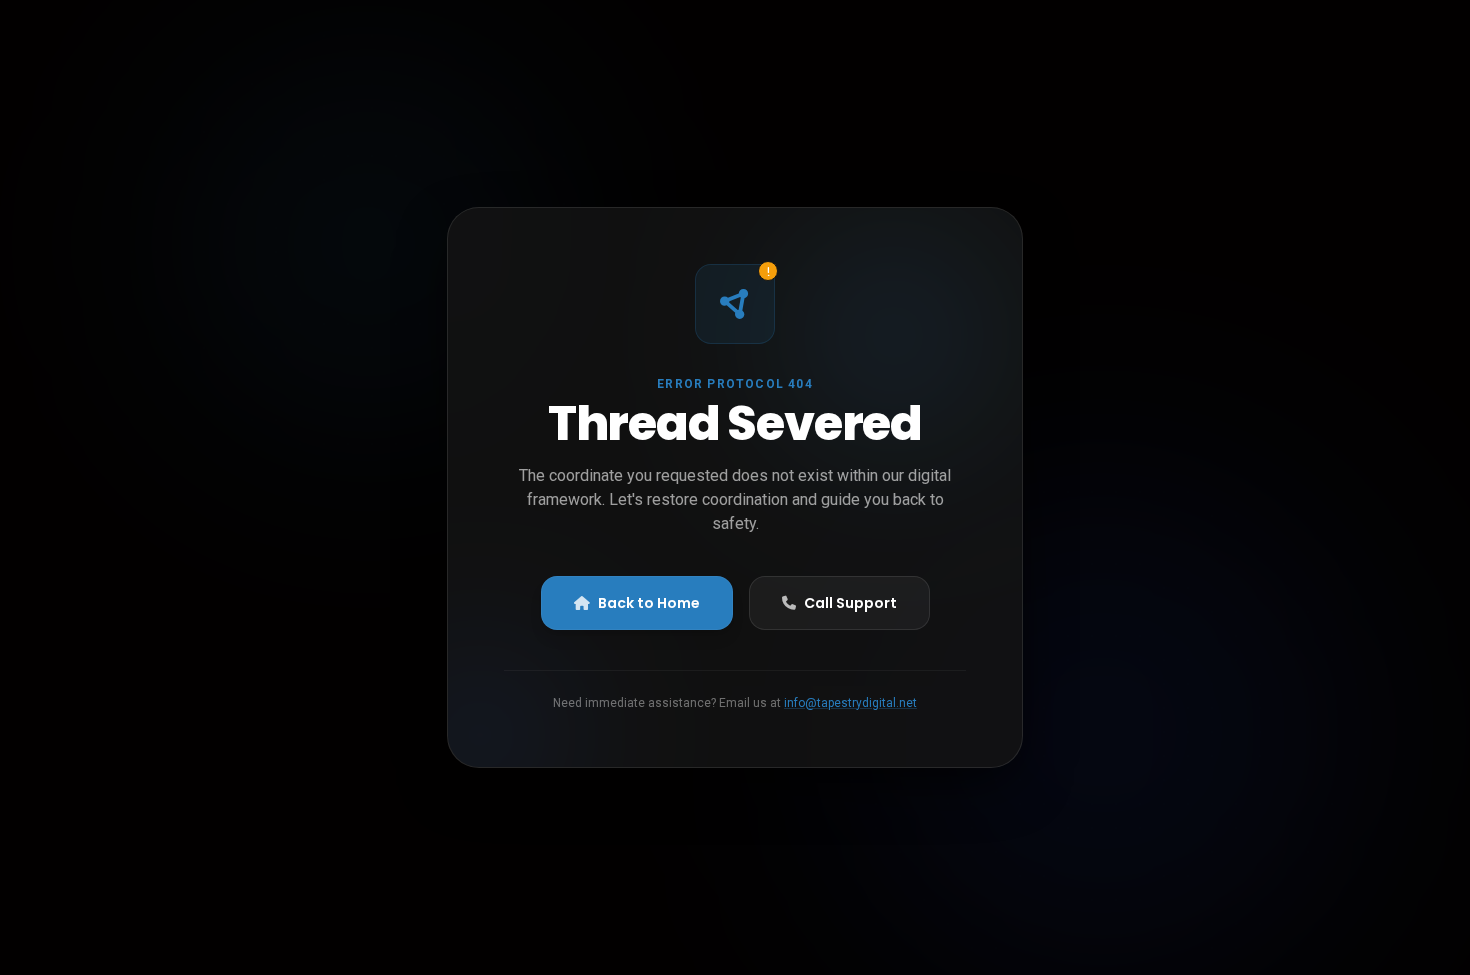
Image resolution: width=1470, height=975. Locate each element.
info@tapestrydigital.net (850, 703)
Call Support (850, 603)
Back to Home (649, 603)
